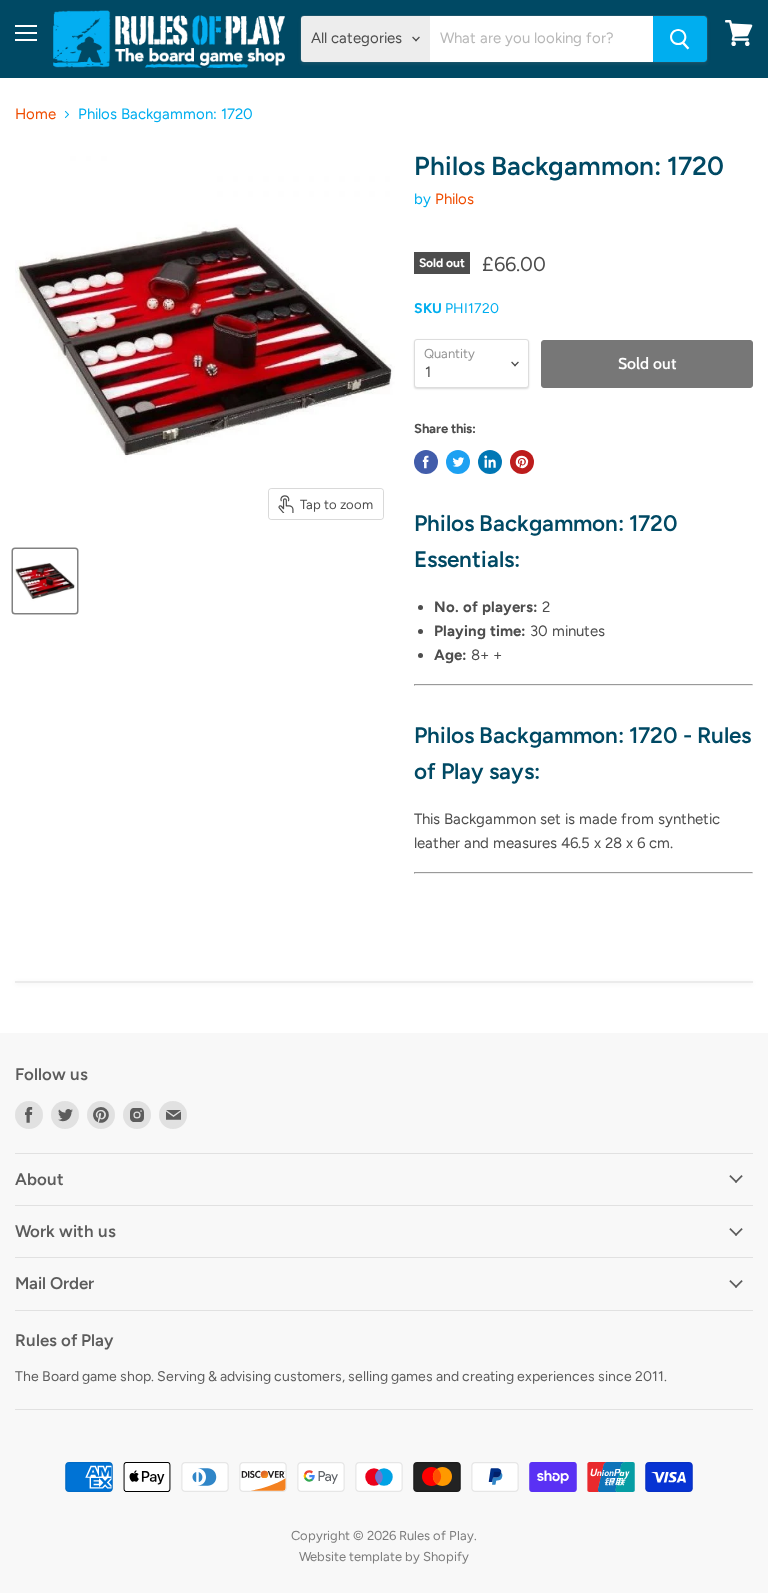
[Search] (680, 39)
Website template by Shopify (384, 1556)
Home (35, 114)
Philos (454, 199)
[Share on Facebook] (426, 462)
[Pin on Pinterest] (522, 462)
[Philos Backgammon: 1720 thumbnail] (45, 581)
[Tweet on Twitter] (458, 462)
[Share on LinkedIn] (490, 462)
